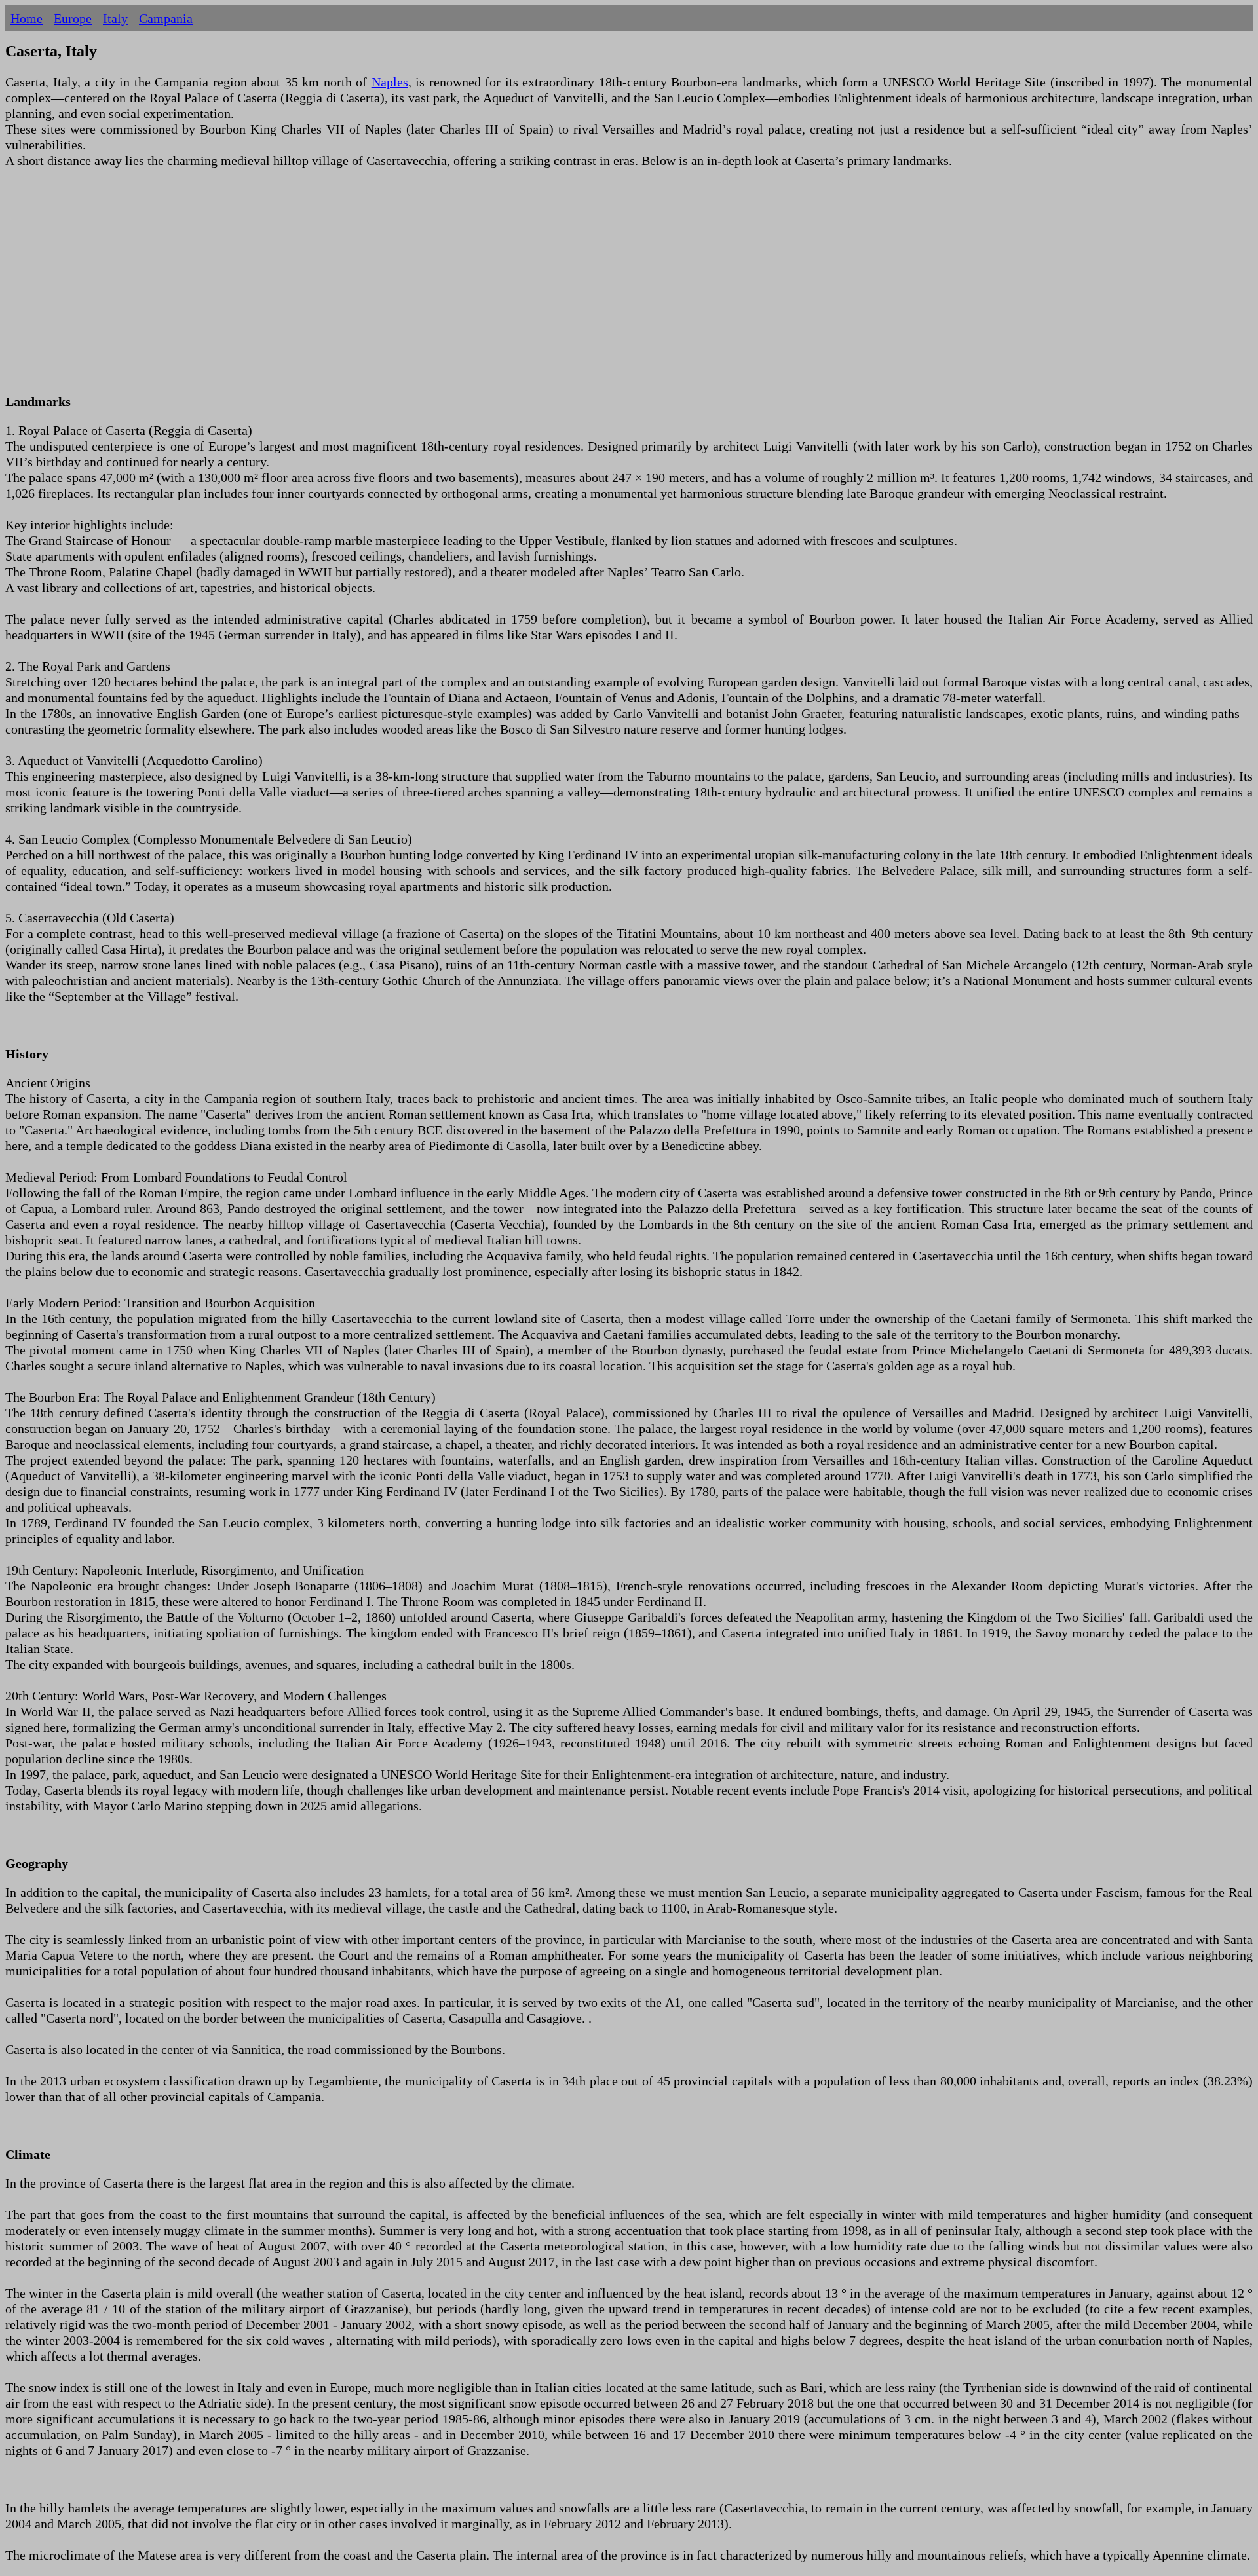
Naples (390, 82)
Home (27, 18)
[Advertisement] (398, 289)
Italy (115, 18)
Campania (166, 18)
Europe (73, 18)
